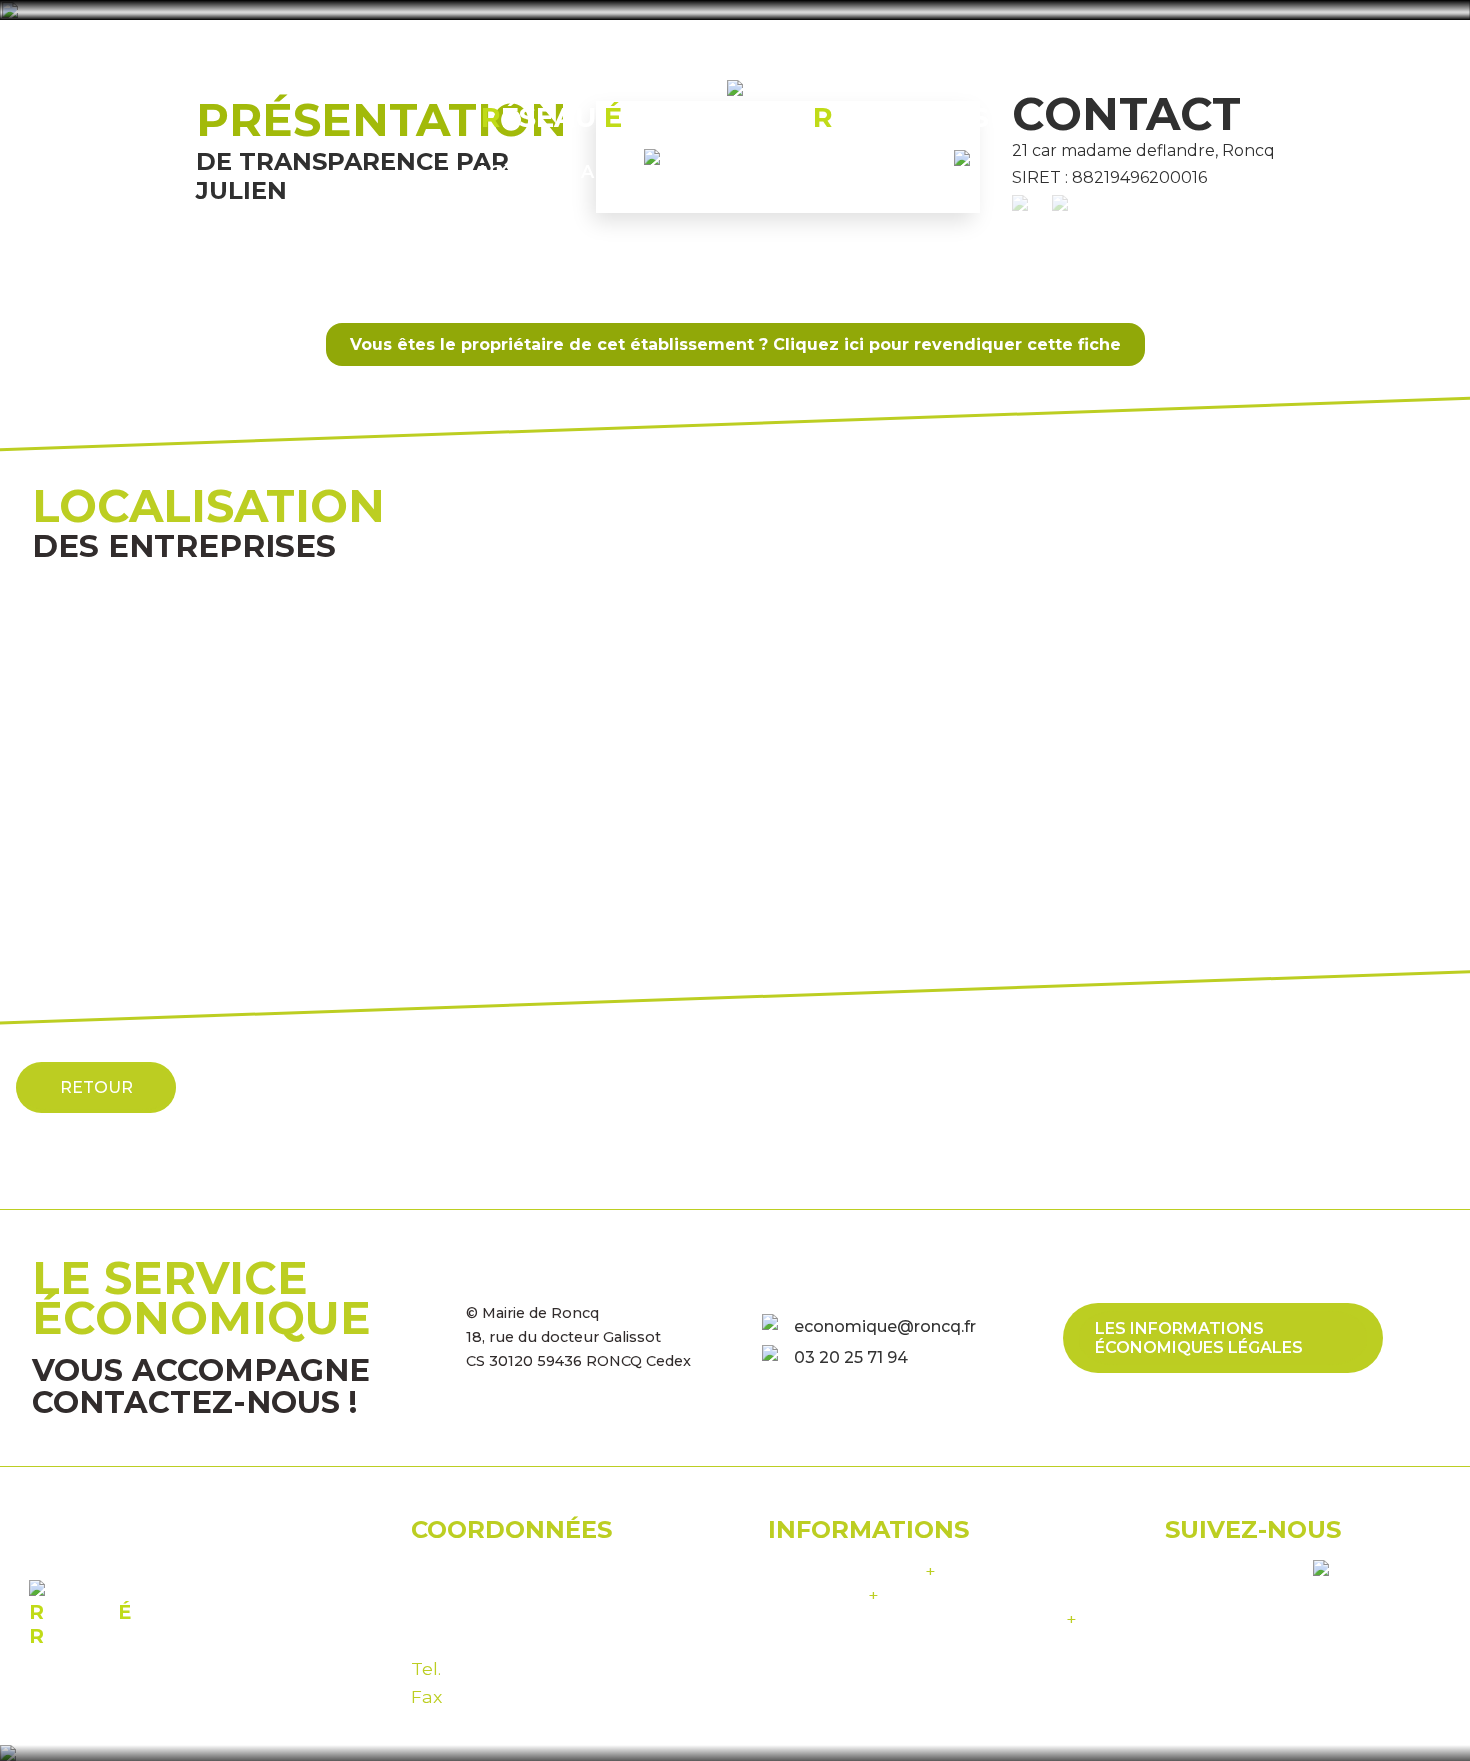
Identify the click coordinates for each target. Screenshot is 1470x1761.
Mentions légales (852, 1570)
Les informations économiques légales (1199, 1338)
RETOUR (96, 1087)
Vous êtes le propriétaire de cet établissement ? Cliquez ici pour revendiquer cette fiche (735, 344)
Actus (899, 171)
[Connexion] (974, 170)
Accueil (517, 171)
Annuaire (632, 171)
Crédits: (922, 1618)
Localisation (775, 171)
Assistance (823, 1594)
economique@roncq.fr (885, 1326)
